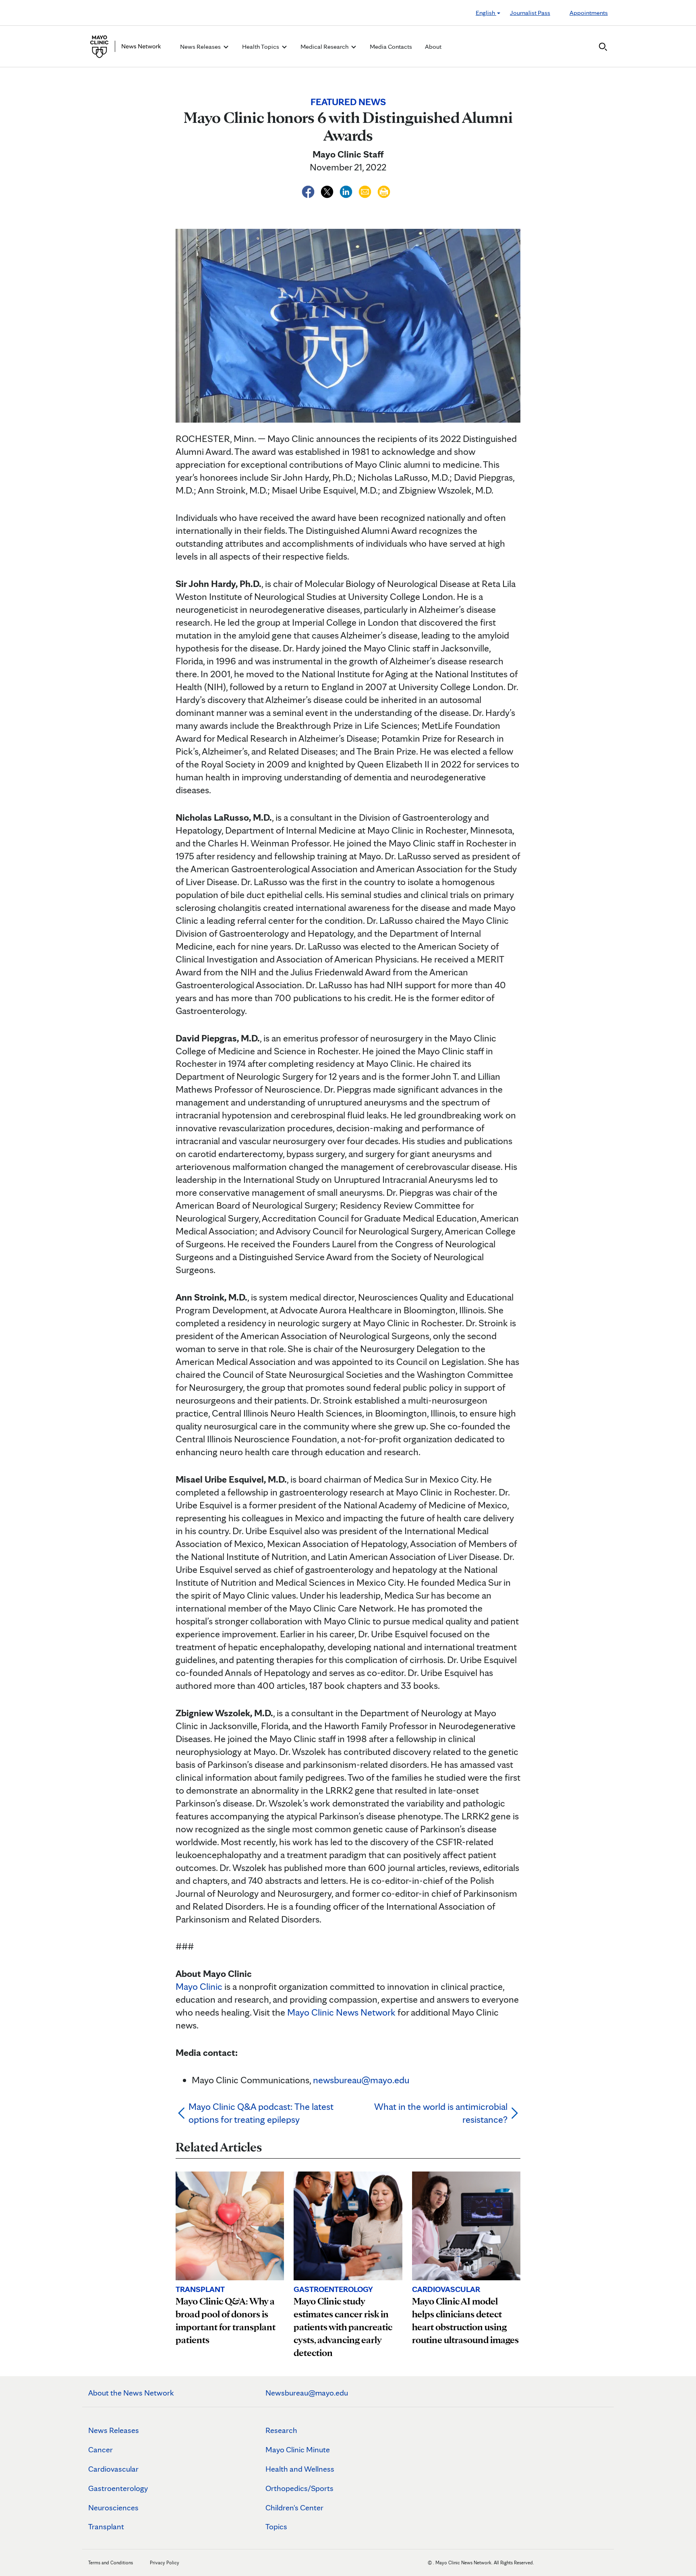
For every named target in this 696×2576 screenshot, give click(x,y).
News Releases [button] (201, 47)
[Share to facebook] (309, 190)
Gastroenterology (118, 2488)
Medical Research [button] (325, 47)
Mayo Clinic (199, 1986)
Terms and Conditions (111, 2563)
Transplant (106, 2526)
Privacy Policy (165, 2563)
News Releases (114, 2430)
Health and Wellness (300, 2469)
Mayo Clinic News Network (341, 2012)
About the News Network (131, 2393)
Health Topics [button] (261, 47)
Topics (276, 2526)
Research (281, 2430)
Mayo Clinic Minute (298, 2449)
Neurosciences (113, 2508)
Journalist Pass (530, 13)
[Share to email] (366, 190)
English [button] (486, 13)
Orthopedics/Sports (299, 2488)
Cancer (100, 2449)
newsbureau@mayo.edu (361, 2080)
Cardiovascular (113, 2469)
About (433, 47)
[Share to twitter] (328, 190)
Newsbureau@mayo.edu (307, 2393)
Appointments (589, 13)
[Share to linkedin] (347, 190)
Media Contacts (391, 47)
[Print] (384, 190)
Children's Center (294, 2508)
